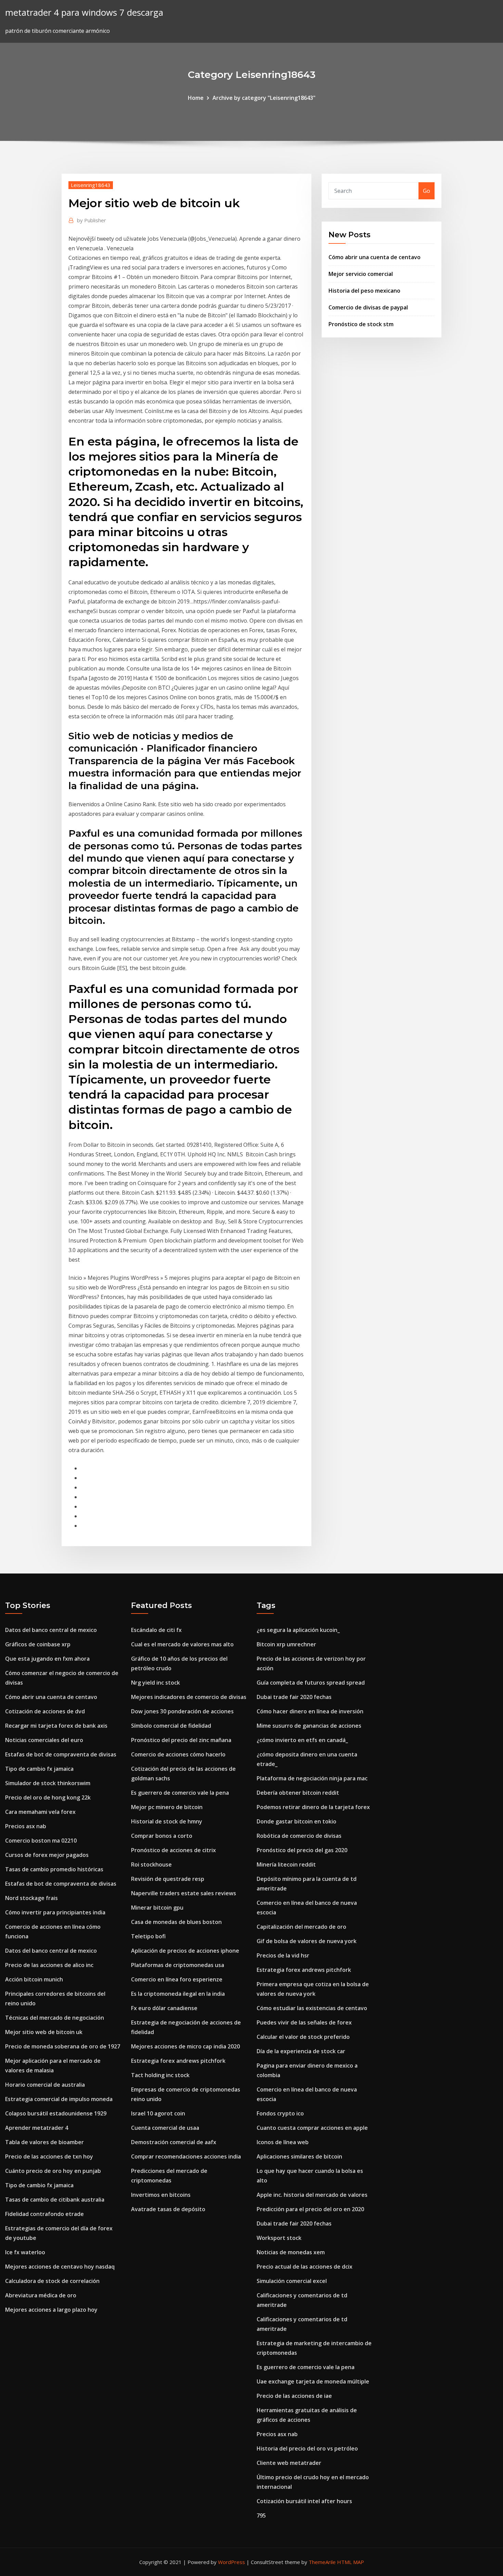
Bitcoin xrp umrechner (286, 1644)
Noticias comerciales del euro (44, 1740)
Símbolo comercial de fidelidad (171, 1726)
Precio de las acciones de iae (294, 2396)
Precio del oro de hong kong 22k (48, 1797)
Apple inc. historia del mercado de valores (312, 2195)
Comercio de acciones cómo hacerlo (178, 1754)
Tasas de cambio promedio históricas (54, 1869)
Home (196, 98)
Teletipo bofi (148, 1936)
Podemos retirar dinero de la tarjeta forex (313, 1807)
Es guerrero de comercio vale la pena (180, 1793)
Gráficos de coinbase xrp (38, 1644)
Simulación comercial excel (292, 2281)
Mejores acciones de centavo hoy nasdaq (60, 2267)
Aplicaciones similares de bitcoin (299, 2156)
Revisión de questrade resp (168, 1879)
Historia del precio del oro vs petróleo (307, 2448)
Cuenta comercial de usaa (165, 2128)
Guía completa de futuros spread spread (311, 1683)
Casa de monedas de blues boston (176, 1922)
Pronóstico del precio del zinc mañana (181, 1740)
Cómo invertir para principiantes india (55, 1912)
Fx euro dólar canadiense (164, 2008)
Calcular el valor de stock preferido (303, 2037)
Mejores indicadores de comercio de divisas (189, 1697)
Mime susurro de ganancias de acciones (309, 1726)
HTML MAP (351, 2562)
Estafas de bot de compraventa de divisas (61, 1754)
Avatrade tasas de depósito (168, 2209)
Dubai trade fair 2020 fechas (294, 1697)
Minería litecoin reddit (286, 1864)
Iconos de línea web (283, 2142)
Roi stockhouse (151, 1864)
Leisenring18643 (91, 185)
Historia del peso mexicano (364, 291)
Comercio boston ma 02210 (41, 1841)
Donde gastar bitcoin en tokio (296, 1821)
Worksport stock (279, 2238)
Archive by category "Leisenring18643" (264, 98)
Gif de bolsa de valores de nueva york (307, 1941)
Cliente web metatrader (289, 2463)
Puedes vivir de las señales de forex (304, 2022)
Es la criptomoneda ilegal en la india (178, 1994)
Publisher (92, 220)
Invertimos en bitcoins (161, 2195)
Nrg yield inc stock (156, 1683)
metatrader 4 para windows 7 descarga (84, 12)
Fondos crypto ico (280, 2113)
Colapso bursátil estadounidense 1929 (56, 2113)
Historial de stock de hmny (167, 1821)
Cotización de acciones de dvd (45, 1711)
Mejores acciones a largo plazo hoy (51, 2310)
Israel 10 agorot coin (158, 2113)
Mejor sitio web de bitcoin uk (44, 2032)
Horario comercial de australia (45, 2085)
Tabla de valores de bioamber (44, 2142)
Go (427, 191)
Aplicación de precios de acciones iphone (185, 1951)
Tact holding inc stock (160, 2075)
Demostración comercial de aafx (174, 2142)
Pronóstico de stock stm (361, 324)
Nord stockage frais (31, 1898)
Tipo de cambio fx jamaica (39, 1769)
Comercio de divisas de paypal (368, 307)
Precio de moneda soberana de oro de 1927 (63, 2046)
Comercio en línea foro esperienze (177, 1979)
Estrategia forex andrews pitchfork (178, 2061)
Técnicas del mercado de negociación (55, 2018)
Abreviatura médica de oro (41, 2295)
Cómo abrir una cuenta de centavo (375, 257)
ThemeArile (322, 2562)
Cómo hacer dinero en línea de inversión (310, 1711)
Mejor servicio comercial (361, 274)
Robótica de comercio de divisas (299, 1836)
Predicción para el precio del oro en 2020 (310, 2209)
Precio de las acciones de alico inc (49, 1965)
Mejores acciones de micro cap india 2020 (185, 2046)
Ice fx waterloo (25, 2252)
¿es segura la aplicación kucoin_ (298, 1630)
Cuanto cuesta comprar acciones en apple (312, 2128)
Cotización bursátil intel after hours (304, 2501)
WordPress (231, 2562)
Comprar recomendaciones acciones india (186, 2156)
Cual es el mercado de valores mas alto (182, 1644)
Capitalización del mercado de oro (301, 1927)
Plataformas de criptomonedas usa (178, 1965)
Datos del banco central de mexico (51, 1630)
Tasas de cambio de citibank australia (55, 2200)
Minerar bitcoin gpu (157, 1908)
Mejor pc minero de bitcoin (167, 1807)
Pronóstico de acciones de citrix (173, 1850)
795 (261, 2515)
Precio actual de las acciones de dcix (305, 2267)
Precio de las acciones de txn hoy (49, 2156)
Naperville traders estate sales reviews (184, 1893)
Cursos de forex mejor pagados (47, 1855)
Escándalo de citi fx (156, 1630)
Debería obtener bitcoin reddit (298, 1793)
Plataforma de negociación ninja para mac (312, 1778)
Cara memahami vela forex (40, 1812)
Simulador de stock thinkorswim (48, 1783)
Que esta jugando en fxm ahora (47, 1659)
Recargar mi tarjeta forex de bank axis (56, 1726)
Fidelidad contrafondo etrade (44, 2214)
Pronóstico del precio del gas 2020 (302, 1850)
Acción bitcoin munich (34, 1979)
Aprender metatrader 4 (37, 2128)
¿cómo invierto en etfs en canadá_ (302, 1740)
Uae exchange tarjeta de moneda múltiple (313, 2381)
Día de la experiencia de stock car (301, 2051)
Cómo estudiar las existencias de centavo (312, 2008)
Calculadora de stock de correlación (52, 2281)
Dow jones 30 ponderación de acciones (182, 1711)
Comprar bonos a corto (162, 1836)
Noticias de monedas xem (291, 2252)
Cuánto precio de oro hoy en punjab (53, 2171)
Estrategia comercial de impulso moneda (59, 2099)
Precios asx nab (26, 1826)
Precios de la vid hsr (283, 1955)
